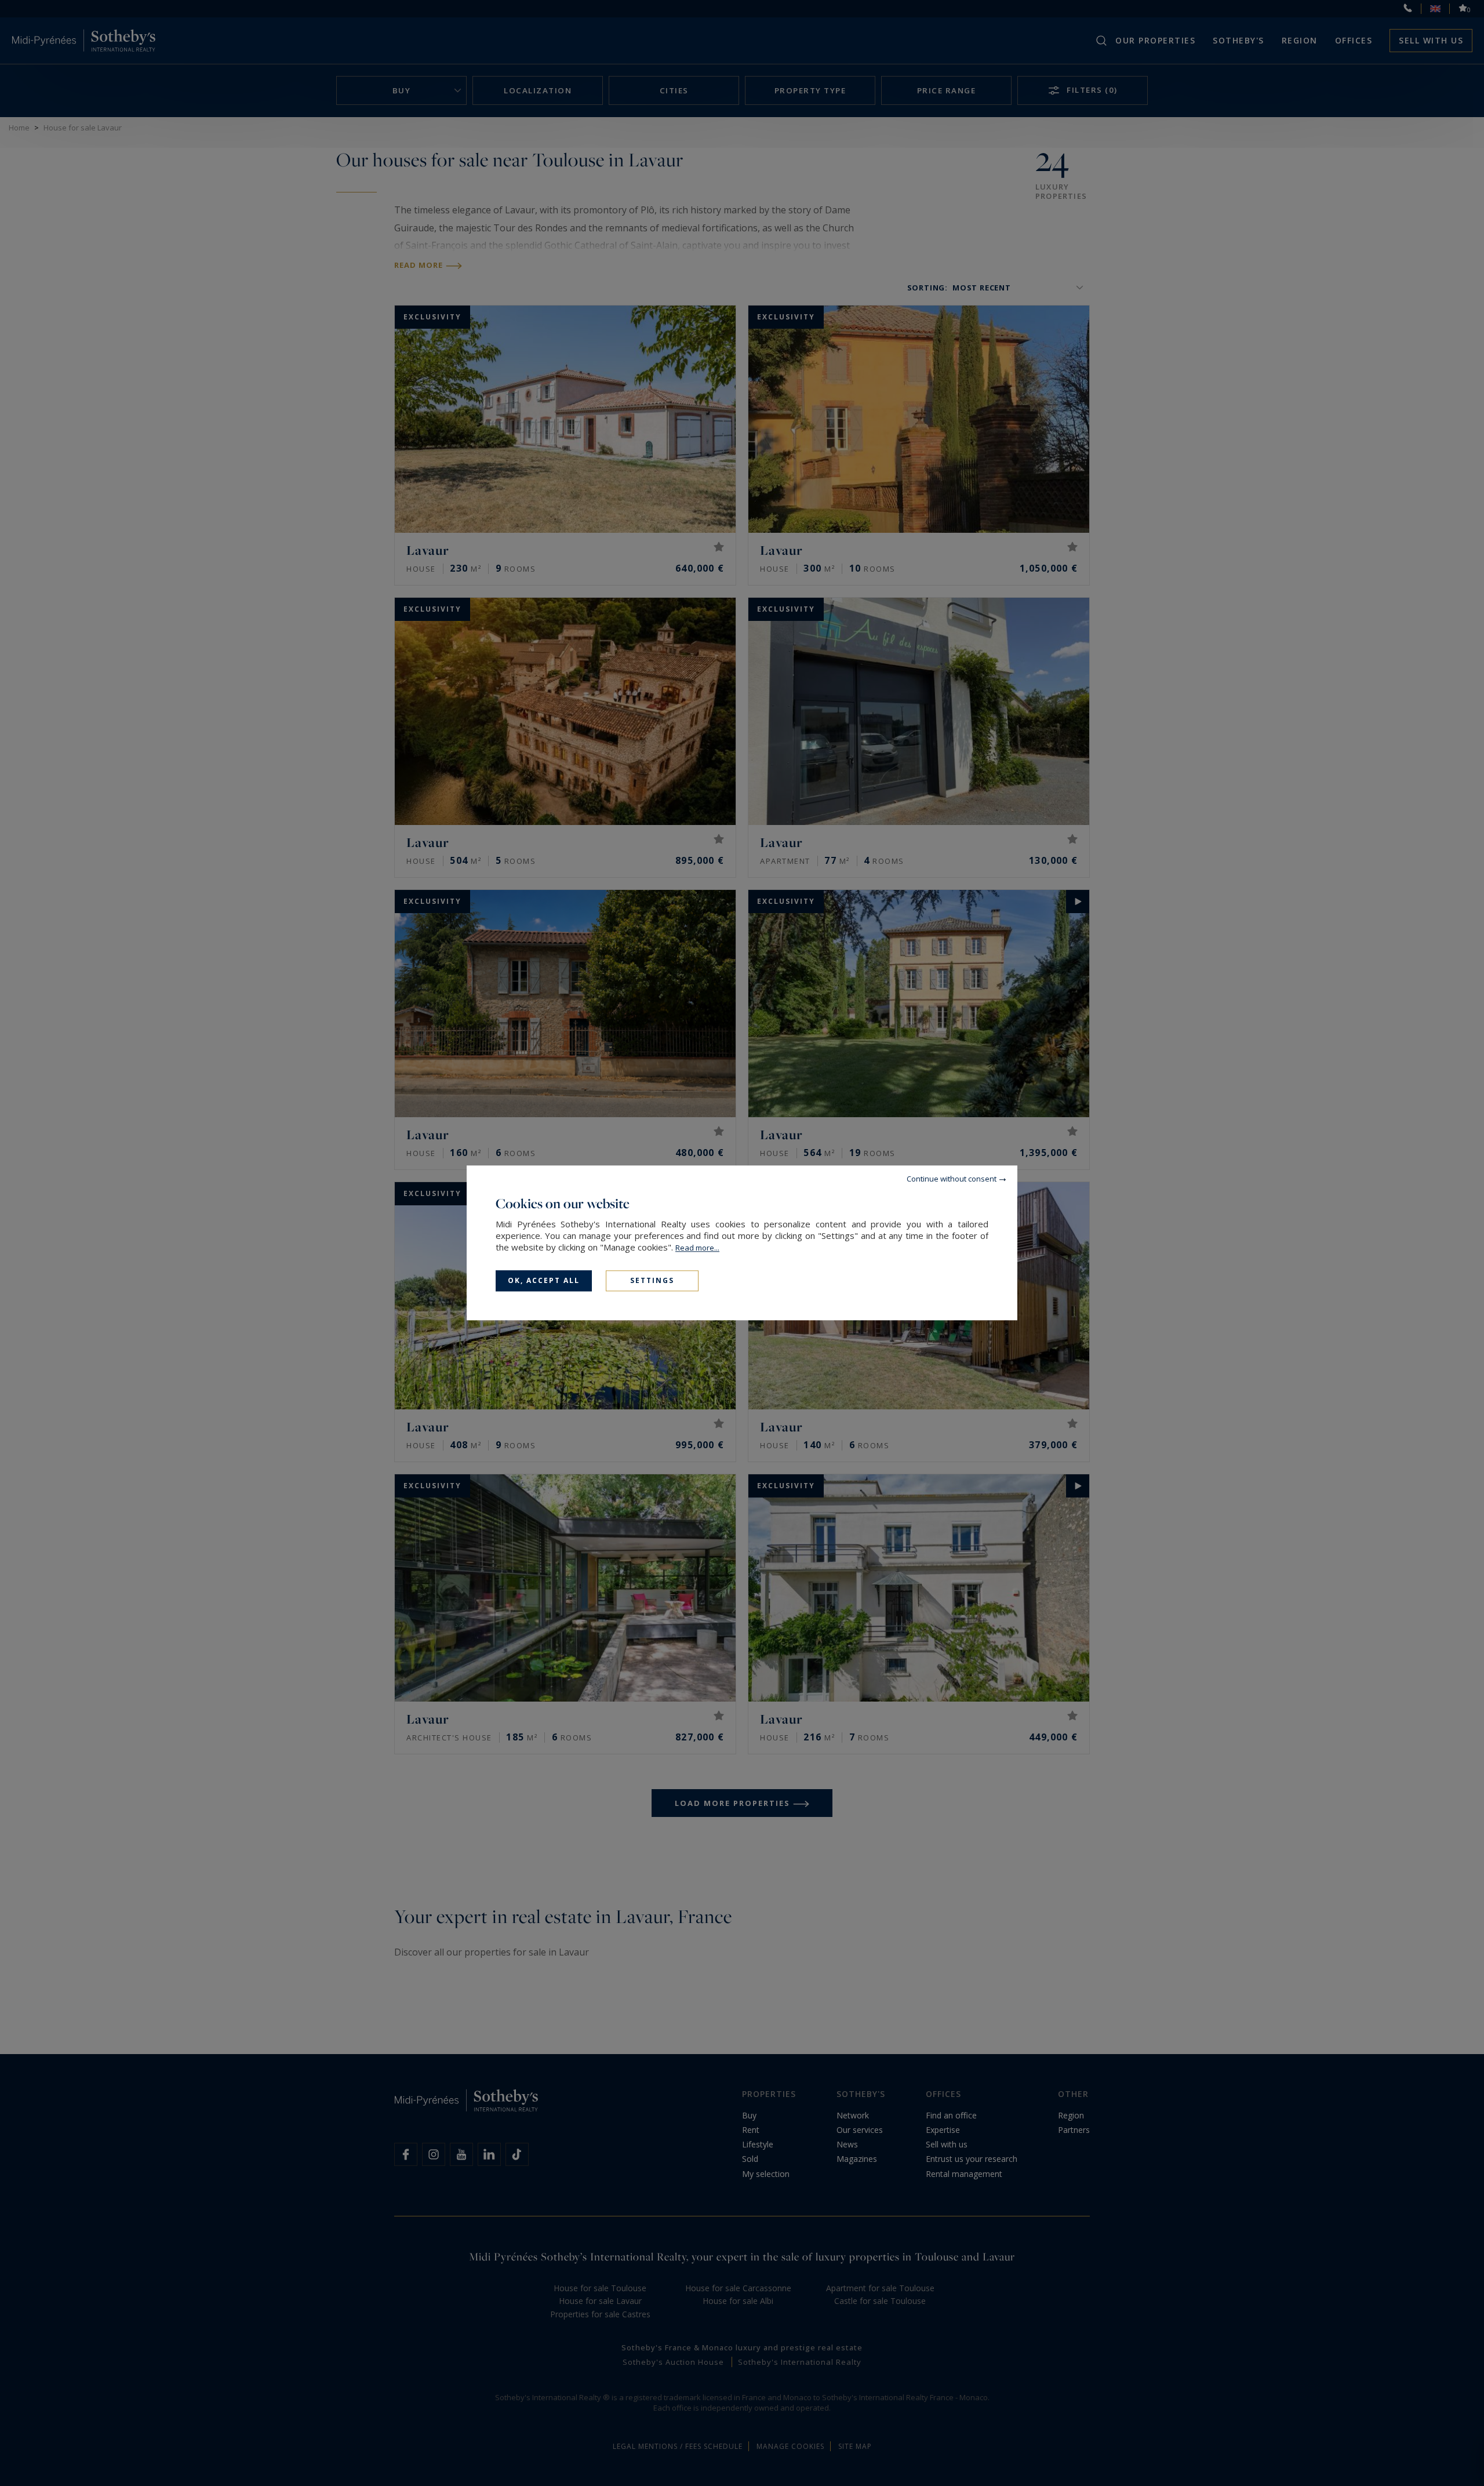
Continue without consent (952, 1179)
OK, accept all (544, 1280)
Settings (652, 1280)
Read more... (697, 1248)
